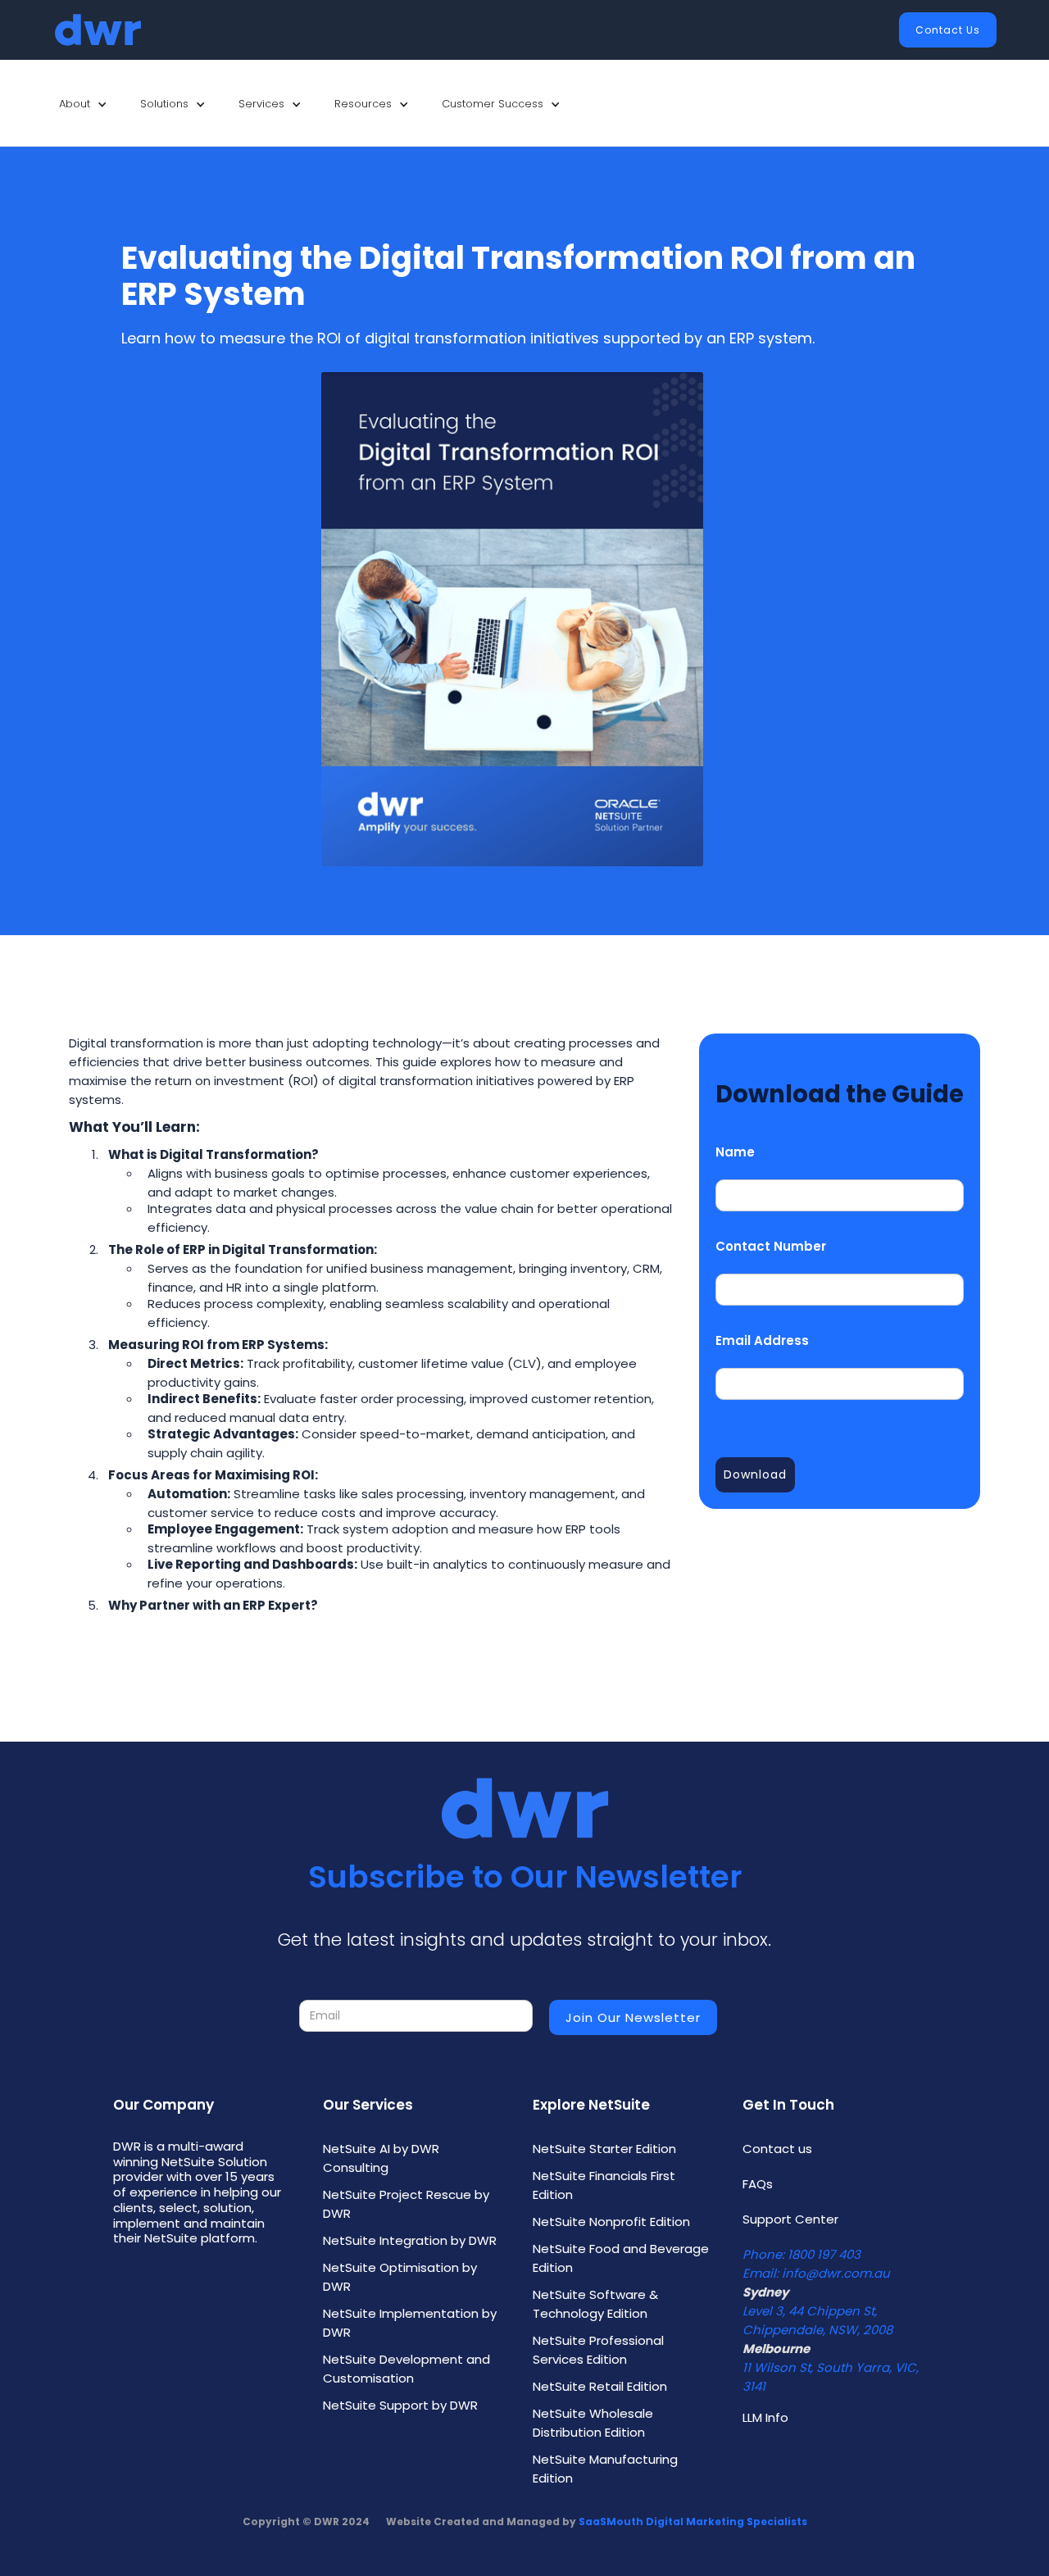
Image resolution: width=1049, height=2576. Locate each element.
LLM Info (765, 2417)
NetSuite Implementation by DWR (410, 2323)
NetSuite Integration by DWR (410, 2240)
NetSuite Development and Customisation (406, 2369)
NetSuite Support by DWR (400, 2405)
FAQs (758, 2184)
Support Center (790, 2219)
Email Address (762, 1340)
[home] (98, 30)
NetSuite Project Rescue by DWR (406, 2204)
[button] (83, 104)
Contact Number (771, 1246)
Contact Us (948, 30)
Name (735, 1152)
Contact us (777, 2149)
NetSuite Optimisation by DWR (400, 2277)
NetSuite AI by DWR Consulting (381, 2158)
